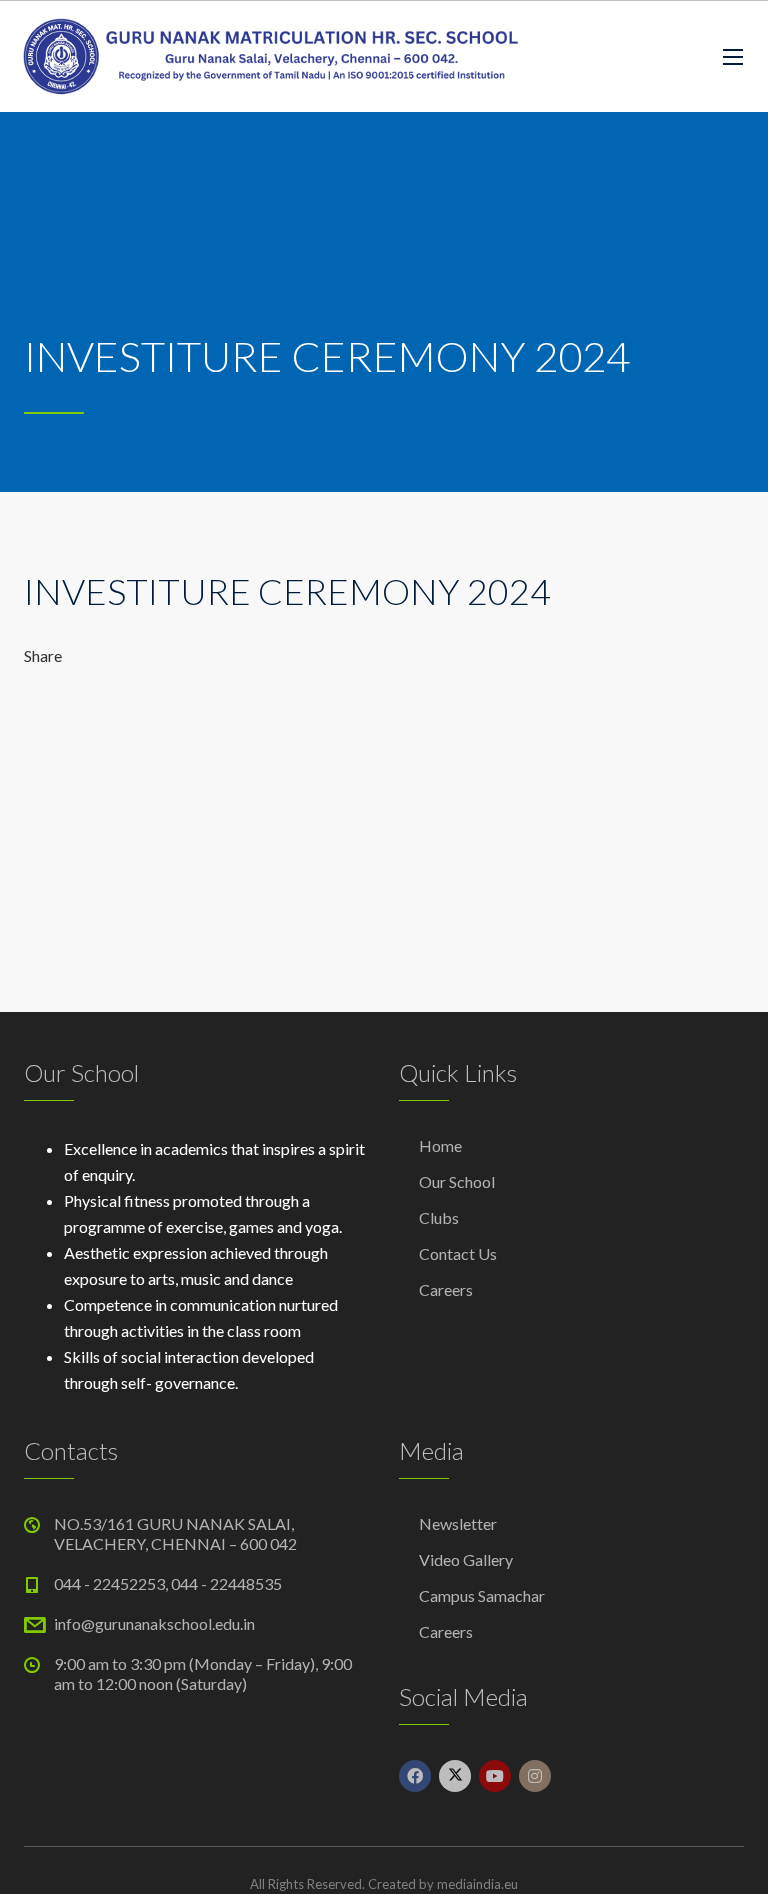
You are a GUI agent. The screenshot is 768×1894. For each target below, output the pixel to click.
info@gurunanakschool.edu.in (154, 1623)
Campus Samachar (482, 1595)
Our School (457, 1181)
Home (440, 1145)
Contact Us (458, 1253)
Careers (446, 1289)
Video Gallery (466, 1559)
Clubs (439, 1217)
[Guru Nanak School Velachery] (270, 56)
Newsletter (458, 1523)
